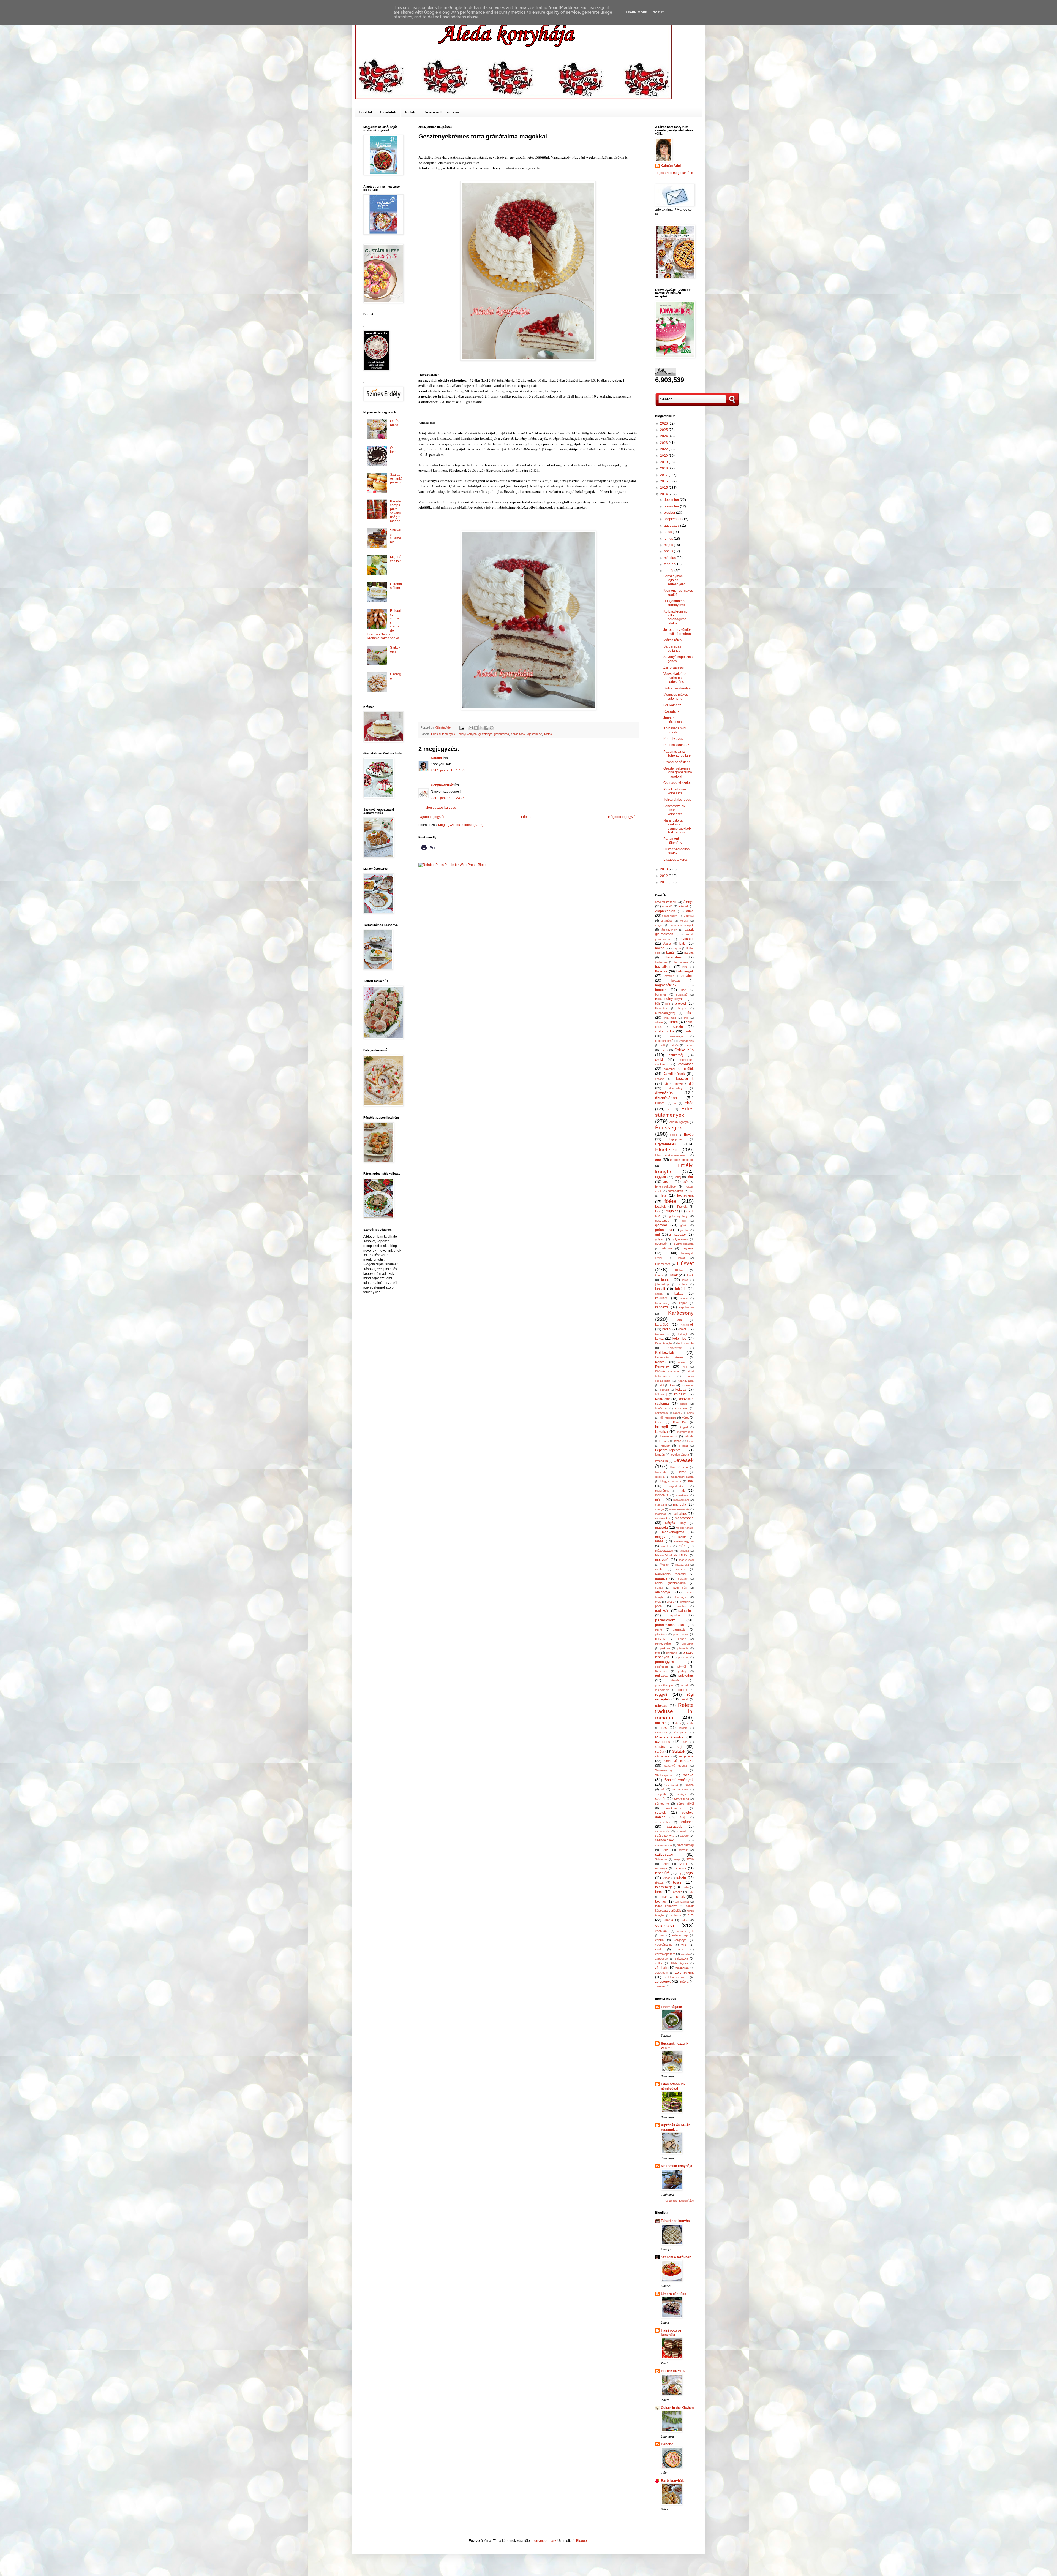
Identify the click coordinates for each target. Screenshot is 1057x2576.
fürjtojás (672, 1211)
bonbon (661, 990)
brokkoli (681, 1004)
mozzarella (682, 1565)
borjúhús (661, 994)
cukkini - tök (665, 1031)
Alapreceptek (665, 911)
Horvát (681, 1258)
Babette (667, 2444)
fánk (690, 1177)
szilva (666, 1850)
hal (666, 1253)
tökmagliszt (682, 1902)
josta (685, 1280)
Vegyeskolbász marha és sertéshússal (675, 678)
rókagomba (681, 1733)
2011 (664, 882)
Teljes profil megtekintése (674, 173)
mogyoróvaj (686, 1560)
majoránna (662, 1491)
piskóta (665, 1648)
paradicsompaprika (670, 1625)
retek (686, 1699)
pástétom (661, 1634)
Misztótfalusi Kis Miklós (671, 1555)
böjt (657, 1004)
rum (685, 1742)
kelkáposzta (686, 1343)
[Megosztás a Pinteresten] (492, 728)
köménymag (668, 1417)
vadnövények (685, 1931)
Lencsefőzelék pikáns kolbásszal (674, 810)
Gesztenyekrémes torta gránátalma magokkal (678, 772)
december (672, 500)
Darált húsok (674, 1074)
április (669, 551)
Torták (410, 112)
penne (682, 1639)
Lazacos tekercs (675, 860)
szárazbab (675, 1827)
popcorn (683, 1657)
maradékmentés (679, 1509)
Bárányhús (673, 957)
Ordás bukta (395, 423)
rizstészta (661, 1733)
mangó (660, 1509)
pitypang (672, 1653)
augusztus (672, 526)
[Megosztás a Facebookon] (486, 728)
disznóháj (675, 1088)
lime (685, 1467)
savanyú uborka (676, 1766)
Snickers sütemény (396, 536)
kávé (683, 1329)
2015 (664, 488)
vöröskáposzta (665, 1954)
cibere (659, 1022)
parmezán (679, 1629)
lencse (665, 1445)
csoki (659, 1060)
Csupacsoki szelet (677, 783)
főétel (671, 1201)
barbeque (661, 962)
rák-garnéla (662, 1690)
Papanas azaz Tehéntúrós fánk (677, 754)
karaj (679, 1320)
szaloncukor (663, 1822)
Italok (674, 1275)
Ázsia (667, 944)
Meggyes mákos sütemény (676, 697)
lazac (678, 1441)
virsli (658, 1949)
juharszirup (662, 1284)
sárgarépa (686, 1756)
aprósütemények (682, 925)
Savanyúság (664, 1770)
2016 (664, 481)
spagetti (660, 1794)
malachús (662, 1495)
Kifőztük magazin (667, 1371)
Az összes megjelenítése (679, 2201)
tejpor (666, 1878)
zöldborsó (682, 1968)
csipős (675, 1045)
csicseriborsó (664, 1041)
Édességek (669, 1128)
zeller (659, 1963)
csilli (662, 1045)
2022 (664, 449)
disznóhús (664, 1093)
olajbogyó (663, 1592)
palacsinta (686, 1611)
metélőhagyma (684, 1541)
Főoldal (365, 112)
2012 (664, 876)
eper (659, 1160)
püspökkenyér (664, 1685)
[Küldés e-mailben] (471, 728)
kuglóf (684, 1427)
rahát (685, 1685)
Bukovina (661, 1008)
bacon (660, 948)
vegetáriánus (664, 1945)
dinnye (678, 1084)
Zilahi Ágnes (679, 1963)
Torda (685, 1887)
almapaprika (670, 916)
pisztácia (683, 1648)
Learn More (637, 12)
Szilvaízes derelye (677, 688)
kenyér (682, 1362)
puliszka (661, 1676)
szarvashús (662, 1831)
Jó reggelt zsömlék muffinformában (677, 632)
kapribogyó (686, 1307)
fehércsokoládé (665, 1186)
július (668, 532)
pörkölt (682, 1667)
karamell (687, 1325)
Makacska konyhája (677, 2166)
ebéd (689, 1103)
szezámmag (685, 1845)
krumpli (661, 1427)
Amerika (688, 916)
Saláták (679, 1751)
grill (658, 1235)
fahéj (678, 1177)
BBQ (685, 967)
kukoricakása (685, 1432)
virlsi (684, 1945)
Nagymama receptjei (671, 1574)
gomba (661, 1225)
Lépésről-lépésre (668, 1450)
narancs (661, 1578)
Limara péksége (674, 2294)
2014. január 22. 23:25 (448, 798)
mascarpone (684, 1518)
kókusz (681, 1390)
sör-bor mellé (680, 1790)
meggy (660, 1537)
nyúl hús (680, 1588)
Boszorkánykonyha (669, 999)
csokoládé (686, 1064)
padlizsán (662, 1611)
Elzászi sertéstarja (677, 762)
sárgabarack (664, 1756)
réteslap (661, 1706)
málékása (682, 1495)
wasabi (685, 1954)
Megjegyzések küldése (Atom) (461, 825)
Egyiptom (676, 1139)
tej (679, 1873)
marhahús (679, 1514)
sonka (688, 1775)
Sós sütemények (679, 1780)
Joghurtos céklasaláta (674, 720)
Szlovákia (661, 1859)
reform (683, 1690)
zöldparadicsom (676, 1977)
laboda (689, 1436)
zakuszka (682, 1958)
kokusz (664, 1390)
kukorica (661, 1432)
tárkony (680, 1868)
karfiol (667, 1329)
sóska (690, 1785)
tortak (664, 1897)
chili (686, 1018)
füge (658, 1211)
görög (684, 1225)
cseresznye (676, 1036)
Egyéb (689, 1135)
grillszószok (678, 1235)
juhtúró (680, 1289)
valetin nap (680, 1935)
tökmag (661, 1901)
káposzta (662, 1307)
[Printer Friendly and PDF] (429, 852)
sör (663, 1789)
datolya (660, 1079)
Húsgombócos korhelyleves (675, 603)
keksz (659, 1339)
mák (682, 1491)
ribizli (678, 1723)
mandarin (661, 1505)
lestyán (660, 1455)
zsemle (660, 1986)
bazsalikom (664, 967)
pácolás (681, 1606)
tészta (659, 1882)
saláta (660, 1752)
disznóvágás (666, 1098)
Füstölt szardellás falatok (676, 851)
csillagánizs (686, 1041)
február (670, 564)
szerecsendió (664, 1845)
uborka (668, 1920)
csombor (670, 1069)
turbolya (676, 1915)
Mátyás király (675, 1523)
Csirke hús (684, 1050)
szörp (666, 1864)
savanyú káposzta (679, 1761)
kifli (685, 1367)
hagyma (688, 1248)
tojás (677, 1882)
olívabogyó (681, 1597)
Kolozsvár (663, 1399)
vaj (662, 1935)
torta (691, 1892)
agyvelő (667, 906)
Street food (682, 1799)
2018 (664, 468)
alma (690, 911)
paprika (674, 1615)
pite (657, 1653)
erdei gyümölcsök (682, 1160)
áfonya (689, 902)
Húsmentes (663, 1264)
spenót (660, 1799)
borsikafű (682, 995)
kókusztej (661, 1394)
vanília (659, 1940)
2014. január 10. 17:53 (448, 770)
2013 (664, 869)
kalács (684, 1298)
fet (692, 1191)
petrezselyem (664, 1643)
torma (659, 1892)
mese (659, 1541)
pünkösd (675, 1680)
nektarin (683, 1579)
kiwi (672, 1385)
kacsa (659, 1294)
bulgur (682, 1008)
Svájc (683, 1817)
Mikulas (684, 1551)
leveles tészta (680, 1455)
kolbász (680, 1394)
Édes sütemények (443, 734)
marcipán (661, 1514)
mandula (680, 1504)
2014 (664, 494)
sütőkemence (674, 1808)
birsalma (687, 976)
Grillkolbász (672, 705)
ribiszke (661, 1723)
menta (682, 1537)
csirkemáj (676, 1055)
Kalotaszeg (662, 1303)
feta (664, 1195)
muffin (659, 1569)
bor (683, 990)
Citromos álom (396, 586)
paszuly (660, 1639)
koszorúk (681, 1408)
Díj (666, 1084)
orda (658, 1602)
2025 (664, 430)
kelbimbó (679, 1339)
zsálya (684, 1982)
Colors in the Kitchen (677, 2408)
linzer (682, 1472)
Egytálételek (666, 1144)
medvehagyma (673, 1532)
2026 (664, 423)
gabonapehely (678, 1216)
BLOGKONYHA (673, 2371)
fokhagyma (685, 1195)
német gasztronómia (670, 1583)
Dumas (660, 1103)
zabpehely (662, 1959)
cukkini (679, 1027)
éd (670, 1109)
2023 (664, 443)
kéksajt (683, 1334)
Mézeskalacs (664, 1551)
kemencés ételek (669, 1357)
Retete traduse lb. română (674, 1711)
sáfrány (660, 1747)
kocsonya (688, 1385)
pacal (659, 1606)
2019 (664, 462)
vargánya (680, 1940)
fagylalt (660, 1177)
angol (659, 925)
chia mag (670, 1018)
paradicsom (665, 1620)
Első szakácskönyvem (671, 1155)
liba (672, 1467)
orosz (671, 1602)
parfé (659, 1629)
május (669, 545)
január (669, 571)
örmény (685, 1602)
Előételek (388, 112)
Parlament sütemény (673, 841)
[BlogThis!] (476, 728)
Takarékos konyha (675, 2221)
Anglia (684, 921)
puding (682, 1671)
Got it (659, 12)
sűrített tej (662, 1803)
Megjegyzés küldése (441, 808)
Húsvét (685, 1263)
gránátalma (502, 734)
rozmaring (663, 1742)
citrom (673, 1022)
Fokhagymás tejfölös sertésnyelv (674, 580)
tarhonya (661, 1868)
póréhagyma (665, 1662)
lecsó (690, 1441)
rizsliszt (683, 1728)
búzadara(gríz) (665, 1013)
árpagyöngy (669, 930)
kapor (683, 1303)
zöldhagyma (684, 1972)
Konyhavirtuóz (442, 785)
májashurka (676, 1486)
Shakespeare (664, 1775)
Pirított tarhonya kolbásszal (675, 791)
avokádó (687, 939)
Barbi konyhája (673, 2481)
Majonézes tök (396, 559)
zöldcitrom (661, 1973)
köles (690, 1413)
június (669, 539)
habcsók (667, 1248)
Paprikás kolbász (676, 745)
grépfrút (685, 1230)
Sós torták (671, 1785)
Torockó (677, 1892)
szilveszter (664, 1854)
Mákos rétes (672, 640)
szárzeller (683, 1831)
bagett (677, 948)
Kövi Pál (680, 1422)
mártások (661, 1518)
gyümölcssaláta (684, 1244)
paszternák (681, 1634)
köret (685, 1417)
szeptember (673, 519)
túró (691, 1915)
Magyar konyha (671, 1481)
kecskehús (662, 1334)
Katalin (436, 758)
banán (671, 953)
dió (691, 1084)
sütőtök (660, 1813)
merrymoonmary (544, 2541)
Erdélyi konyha (467, 734)
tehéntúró (662, 1873)
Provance (661, 1671)
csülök (689, 1069)
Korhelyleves (673, 739)
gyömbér (661, 1244)
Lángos (664, 1441)
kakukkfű (662, 1298)
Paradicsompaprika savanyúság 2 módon (396, 511)
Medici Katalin (685, 1528)
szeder (684, 1836)
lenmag (683, 1446)
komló (684, 1404)
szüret (683, 1864)
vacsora (665, 1926)
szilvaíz (683, 1850)
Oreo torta (394, 450)
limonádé (661, 1472)
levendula (661, 1461)
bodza (675, 980)
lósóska (660, 1477)
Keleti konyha (664, 1343)
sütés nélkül (685, 1803)
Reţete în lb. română (441, 112)
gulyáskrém (680, 1239)
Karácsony (518, 734)
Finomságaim (671, 2007)
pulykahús (686, 1676)
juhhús (683, 1284)
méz (682, 1546)
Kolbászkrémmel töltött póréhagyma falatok (676, 617)
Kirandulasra (686, 1381)
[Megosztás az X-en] (481, 728)
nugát (659, 1588)
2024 (664, 436)
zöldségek (663, 1982)
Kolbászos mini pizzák (675, 730)
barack (689, 953)
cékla (690, 1013)
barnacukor (682, 962)
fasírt (685, 1182)
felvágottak (676, 1191)
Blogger (582, 2541)
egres (674, 1135)
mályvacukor (681, 1500)
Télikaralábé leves (677, 800)
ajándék (683, 906)
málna (660, 1500)
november (672, 506)
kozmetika (661, 1413)
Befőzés (661, 971)
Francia (682, 1207)
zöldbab (661, 1968)
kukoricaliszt (669, 1436)
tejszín (681, 1878)
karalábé (662, 1325)
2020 (664, 456)
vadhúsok (662, 1931)
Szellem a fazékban (676, 2257)
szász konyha (665, 1836)
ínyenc (659, 1275)
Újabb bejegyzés (432, 817)
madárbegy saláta (682, 1477)
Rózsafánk (671, 711)
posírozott (661, 1667)
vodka (681, 1949)
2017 (664, 475)
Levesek (683, 1460)
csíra (664, 1050)
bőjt (668, 1004)
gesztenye (485, 734)
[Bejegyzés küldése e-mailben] (462, 727)
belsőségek (685, 971)
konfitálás (661, 1408)
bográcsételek (666, 985)
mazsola (661, 1528)
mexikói (666, 1546)
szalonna (687, 1822)
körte (659, 1422)
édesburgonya (679, 1122)
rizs (664, 1728)
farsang (668, 1182)
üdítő (685, 1920)
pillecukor (688, 1644)
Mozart (664, 1564)
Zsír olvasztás (674, 667)
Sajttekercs (395, 650)
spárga (682, 1794)
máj (691, 1481)
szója (677, 1859)
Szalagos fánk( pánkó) (396, 479)
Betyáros (668, 976)
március (670, 558)
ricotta (690, 1723)
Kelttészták (665, 1352)
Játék (690, 1275)
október (670, 513)
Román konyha (669, 1737)
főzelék (660, 1207)
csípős (689, 1045)
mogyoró (662, 1560)
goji (684, 1221)
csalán (689, 1031)
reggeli (661, 1694)
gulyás (660, 1239)
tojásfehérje (534, 734)
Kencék (661, 1362)
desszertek (684, 1078)
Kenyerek (662, 1366)
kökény (678, 1413)
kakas (679, 1294)
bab (682, 944)
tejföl (690, 1873)
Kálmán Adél (671, 166)
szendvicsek (664, 1840)
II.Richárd (679, 1270)
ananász (667, 921)
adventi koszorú (666, 902)
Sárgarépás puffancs (672, 648)
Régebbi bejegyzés (623, 817)
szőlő (690, 1859)
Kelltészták (675, 1348)
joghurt (666, 1280)
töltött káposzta (666, 1906)
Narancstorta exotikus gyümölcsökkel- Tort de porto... (677, 826)
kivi (662, 1385)
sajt (680, 1746)
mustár (681, 1569)
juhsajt (660, 1289)
